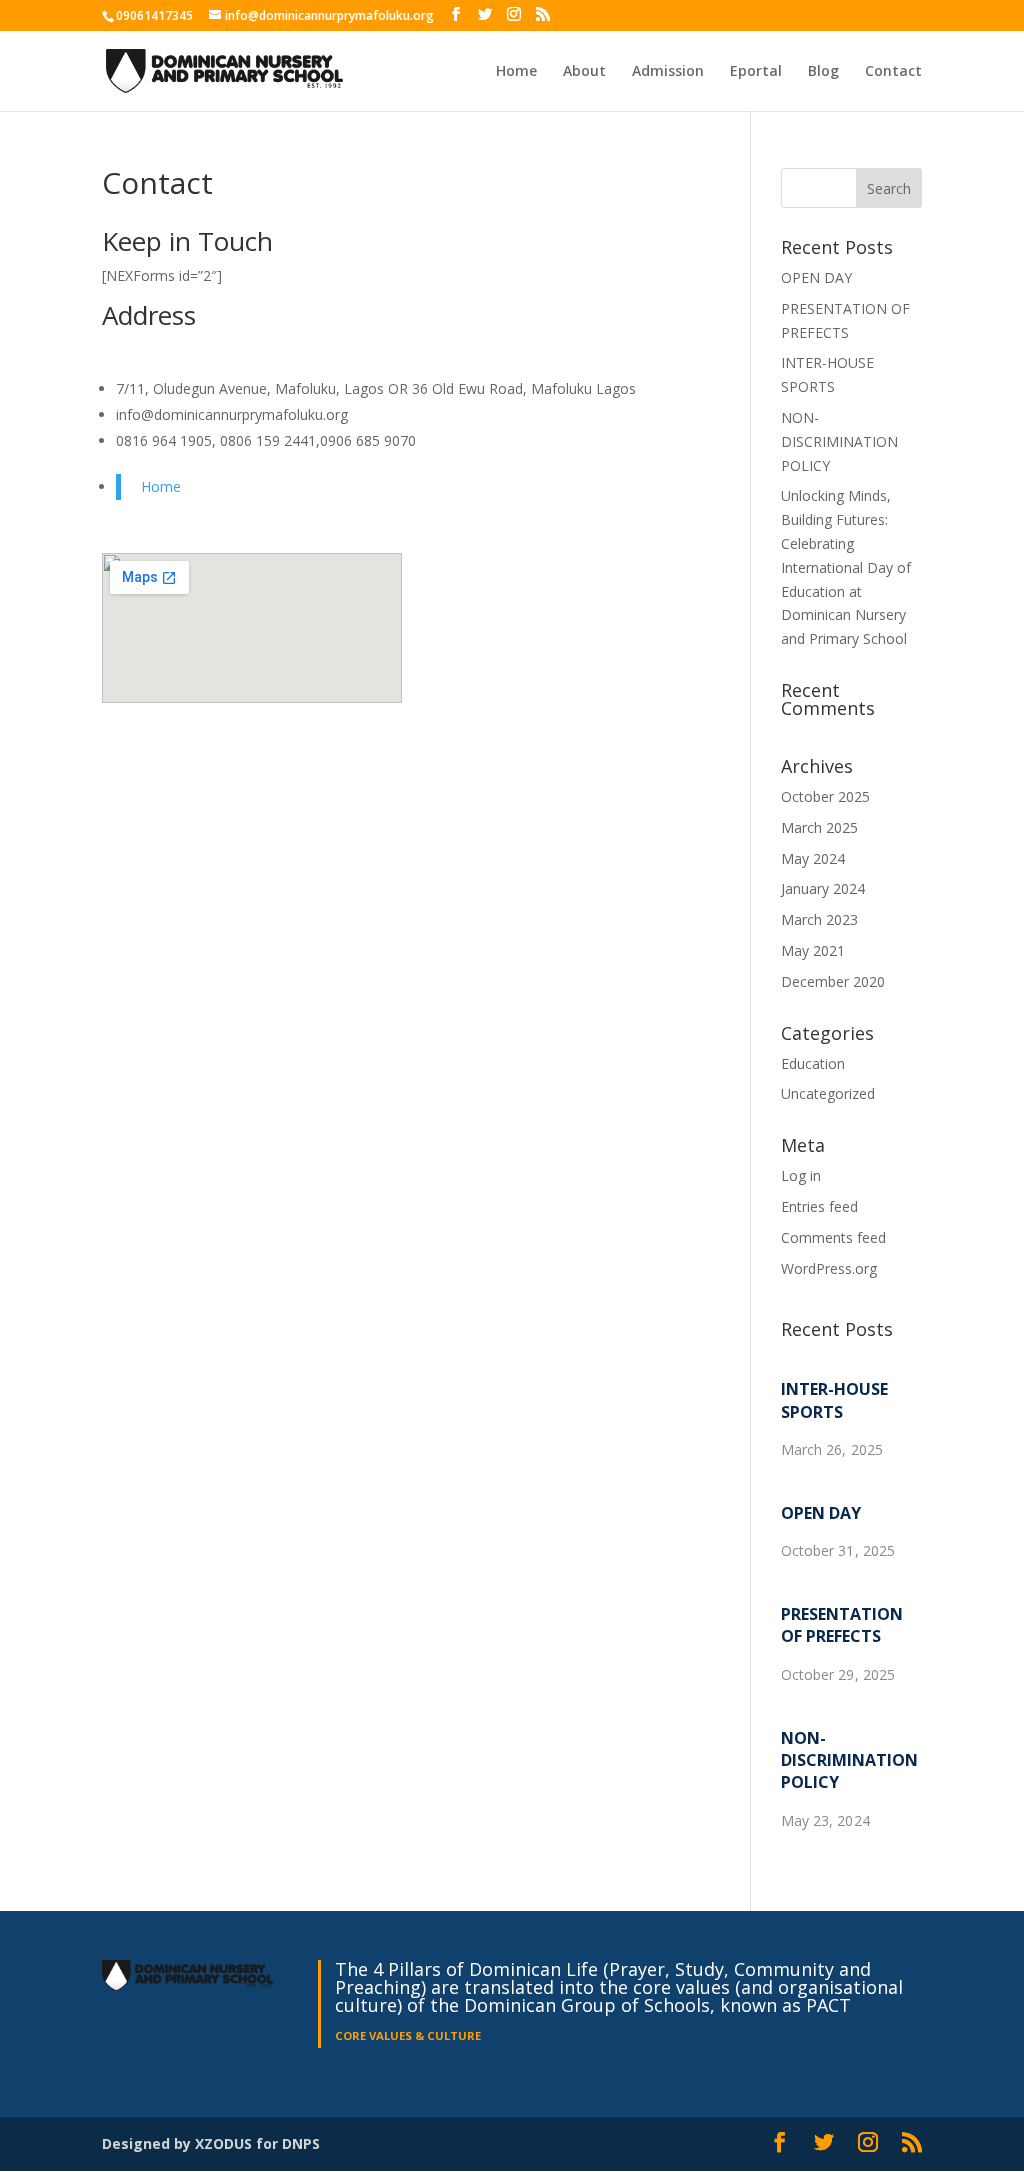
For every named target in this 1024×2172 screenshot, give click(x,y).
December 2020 (833, 981)
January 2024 (823, 888)
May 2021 (813, 950)
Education (813, 1063)
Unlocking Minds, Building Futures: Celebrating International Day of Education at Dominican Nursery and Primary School (846, 567)
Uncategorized (828, 1093)
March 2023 (819, 919)
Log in (801, 1175)
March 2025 (819, 827)
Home (516, 72)
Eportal (756, 72)
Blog (823, 72)
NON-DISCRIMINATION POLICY (839, 441)
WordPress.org (829, 1268)
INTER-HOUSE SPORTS (834, 1400)
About (584, 72)
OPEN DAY (816, 277)
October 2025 (825, 796)
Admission (668, 72)
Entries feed (819, 1206)
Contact (893, 72)
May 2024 (813, 858)
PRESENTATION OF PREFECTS (842, 1625)
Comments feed (833, 1237)
